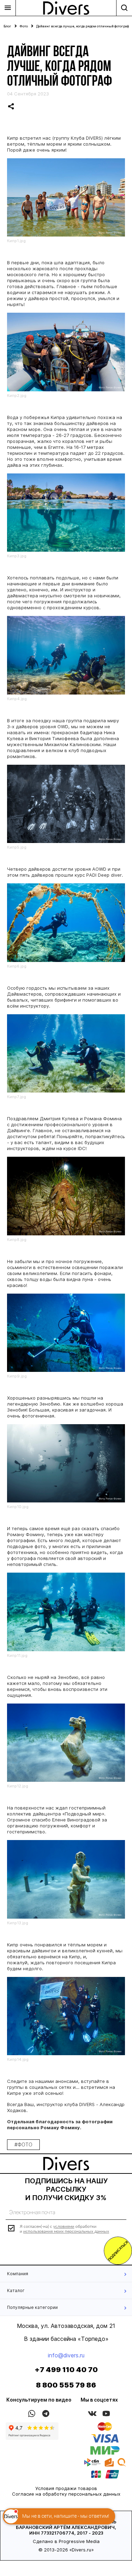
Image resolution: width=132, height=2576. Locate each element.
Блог (7, 26)
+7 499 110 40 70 (66, 2370)
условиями (64, 2226)
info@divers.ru (66, 2355)
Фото (24, 26)
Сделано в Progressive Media (66, 2541)
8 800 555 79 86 (66, 2385)
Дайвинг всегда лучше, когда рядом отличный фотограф (83, 26)
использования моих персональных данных (66, 2231)
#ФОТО (23, 2145)
